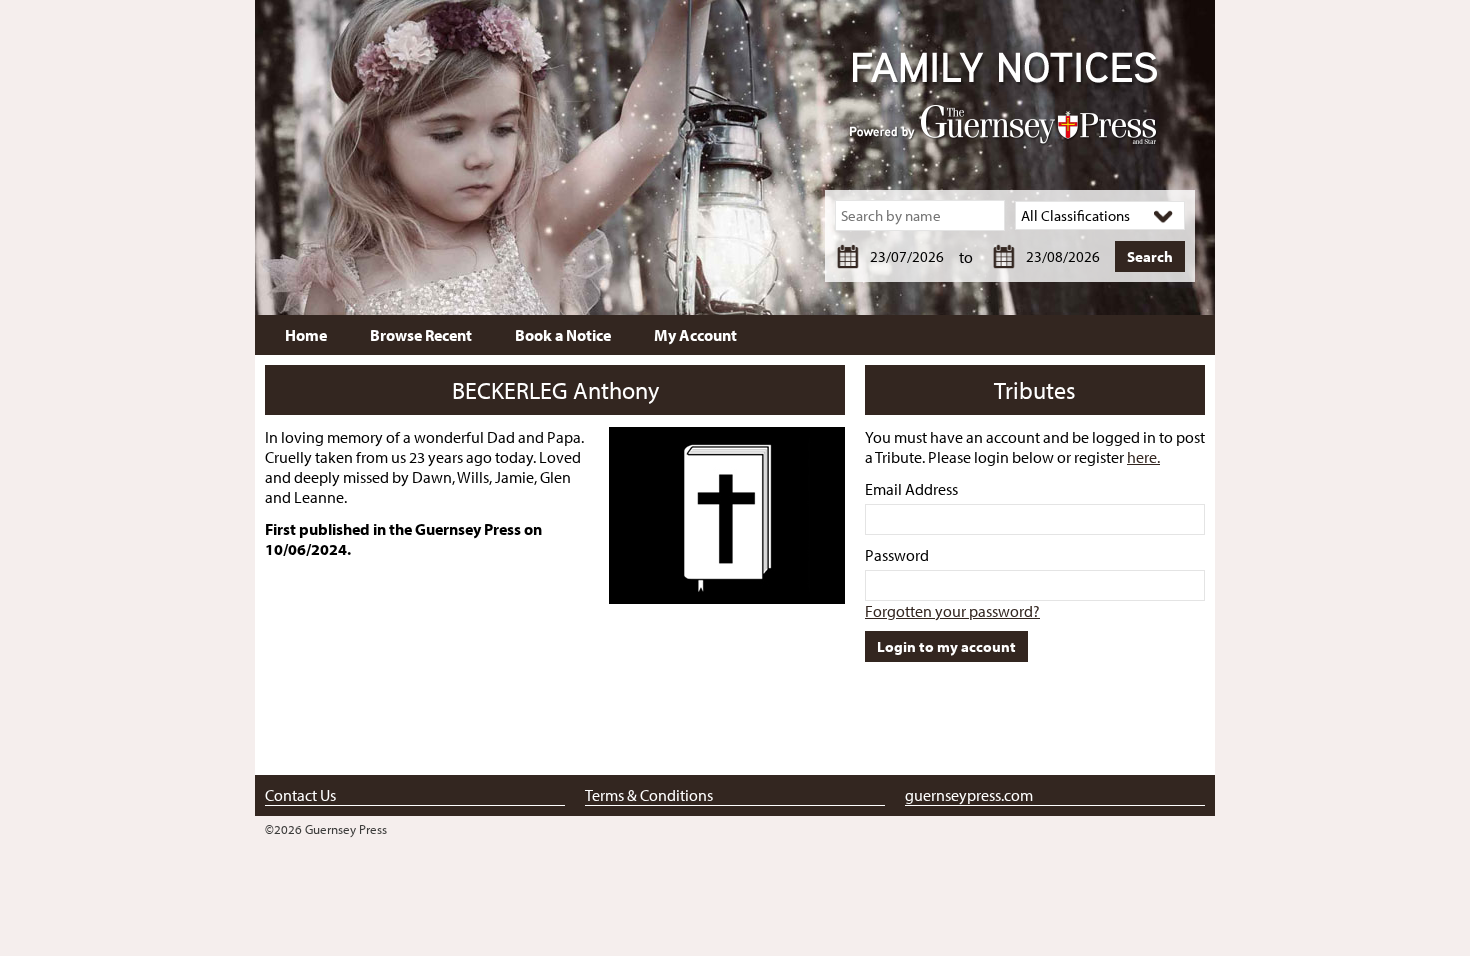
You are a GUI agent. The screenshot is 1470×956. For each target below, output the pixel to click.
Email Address (911, 489)
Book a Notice (563, 335)
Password (897, 555)
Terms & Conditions (649, 795)
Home (306, 335)
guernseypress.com (969, 795)
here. (1143, 457)
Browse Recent (421, 335)
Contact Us (300, 795)
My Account (695, 335)
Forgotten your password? (952, 611)
